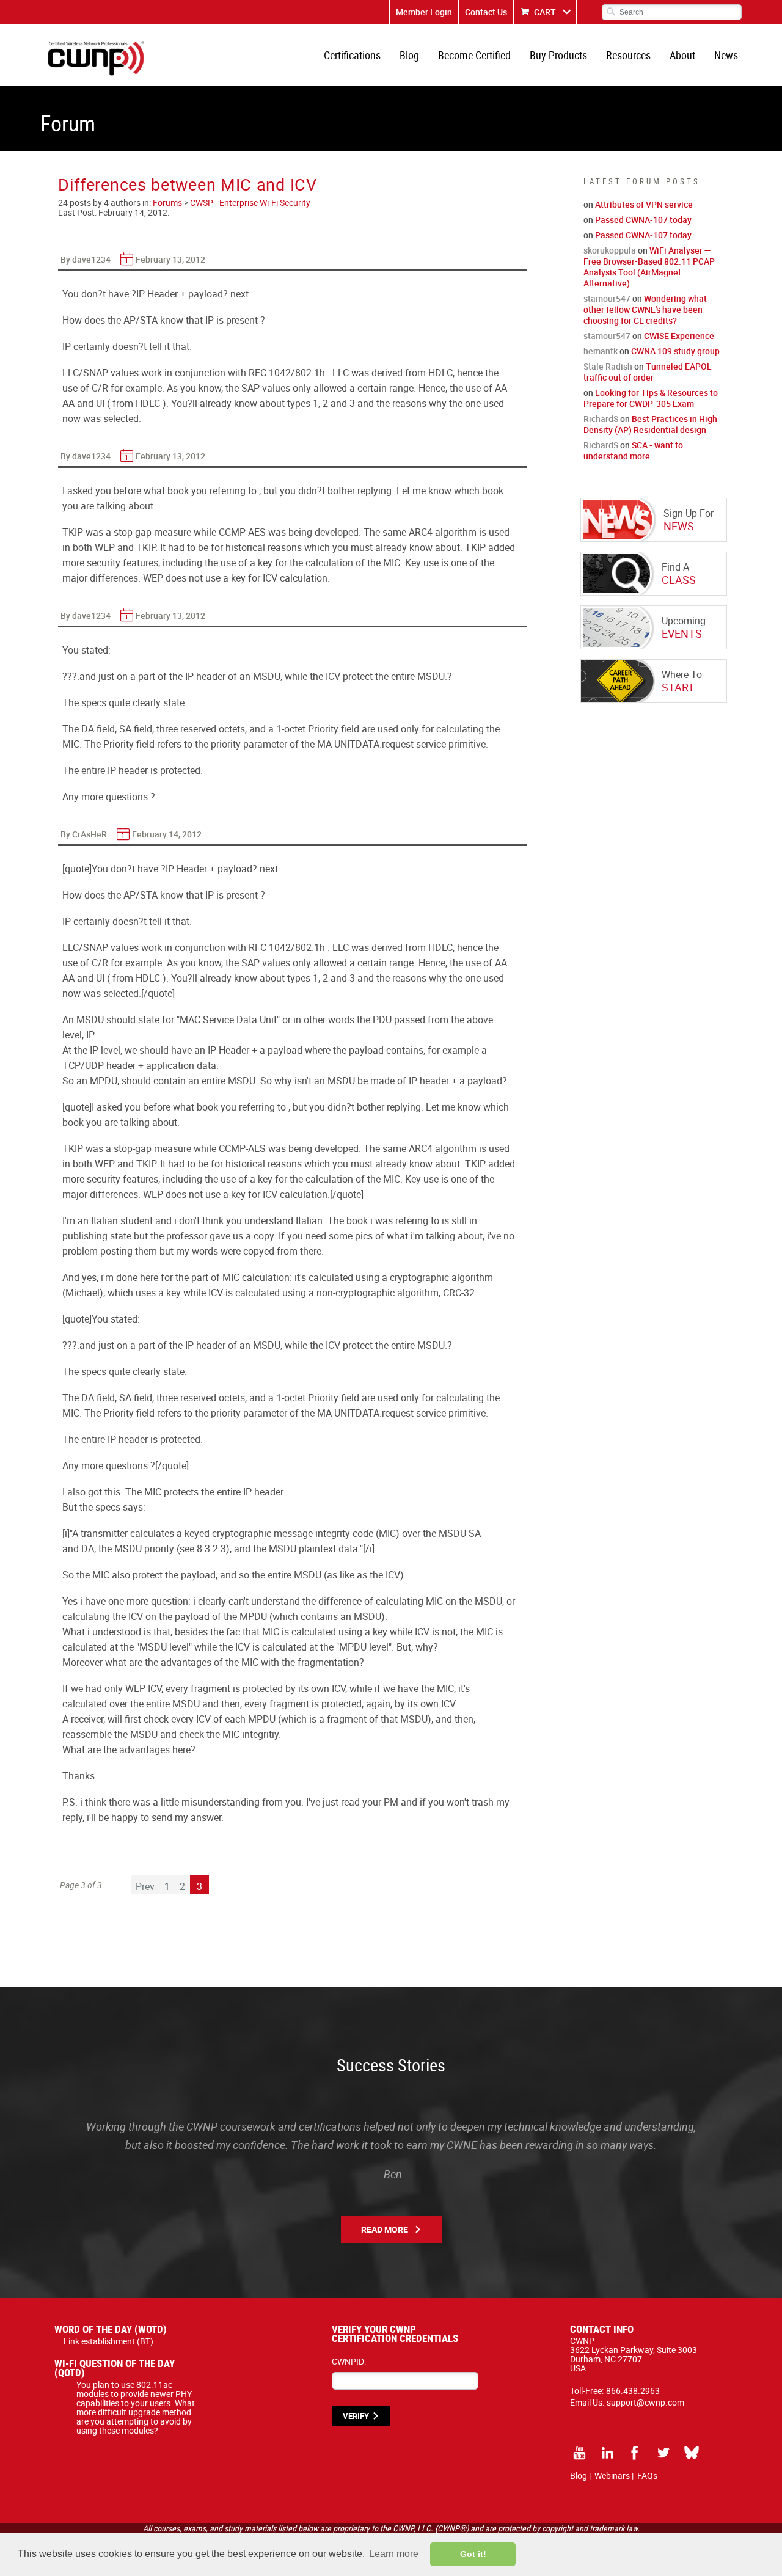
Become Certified (474, 55)
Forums (167, 203)
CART (545, 12)
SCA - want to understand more (633, 451)
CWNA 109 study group (675, 351)
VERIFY (356, 2416)
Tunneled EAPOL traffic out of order (648, 372)
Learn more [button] (394, 2554)
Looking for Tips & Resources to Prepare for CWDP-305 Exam (651, 398)
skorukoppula (610, 250)
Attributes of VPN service (644, 204)
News (726, 55)
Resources (628, 55)
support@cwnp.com (645, 2402)
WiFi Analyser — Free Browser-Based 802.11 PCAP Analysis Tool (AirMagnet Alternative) (649, 267)
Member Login (424, 12)
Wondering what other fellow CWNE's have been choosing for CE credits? (645, 309)
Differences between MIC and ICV (188, 184)
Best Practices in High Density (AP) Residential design (650, 424)
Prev (145, 1886)
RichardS (601, 419)
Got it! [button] (473, 2554)
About (682, 55)
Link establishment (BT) (108, 2341)
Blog (409, 55)
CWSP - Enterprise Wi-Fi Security (250, 203)
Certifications (352, 55)
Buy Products (558, 55)
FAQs (647, 2476)
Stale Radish (608, 366)
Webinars (612, 2476)
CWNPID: (349, 2361)
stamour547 (607, 298)
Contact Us (486, 12)
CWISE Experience (679, 336)
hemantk (601, 351)
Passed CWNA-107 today (643, 220)
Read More (385, 2229)
